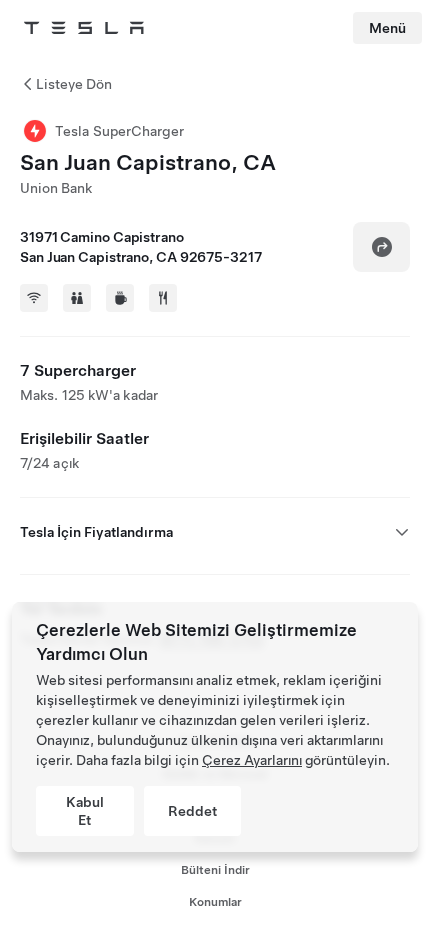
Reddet (192, 811)
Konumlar (215, 902)
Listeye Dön (74, 84)
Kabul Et (85, 811)
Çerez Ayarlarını (252, 760)
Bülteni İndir (215, 870)
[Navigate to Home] (84, 28)
